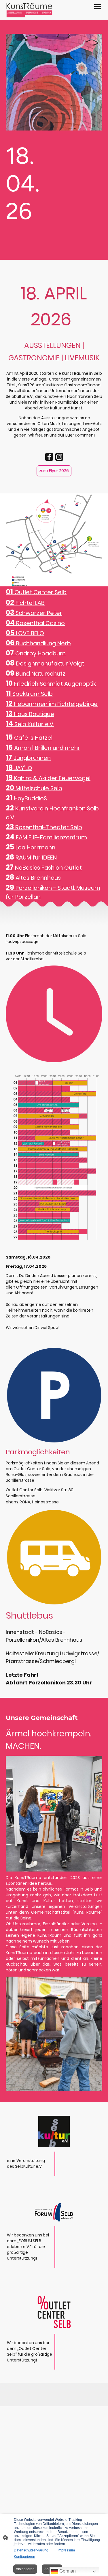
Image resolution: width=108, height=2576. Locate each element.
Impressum (66, 2550)
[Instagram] (59, 457)
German (67, 2571)
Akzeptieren (25, 2569)
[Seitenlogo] (29, 10)
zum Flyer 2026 (54, 471)
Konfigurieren (24, 2557)
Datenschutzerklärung (31, 2550)
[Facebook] (49, 457)
